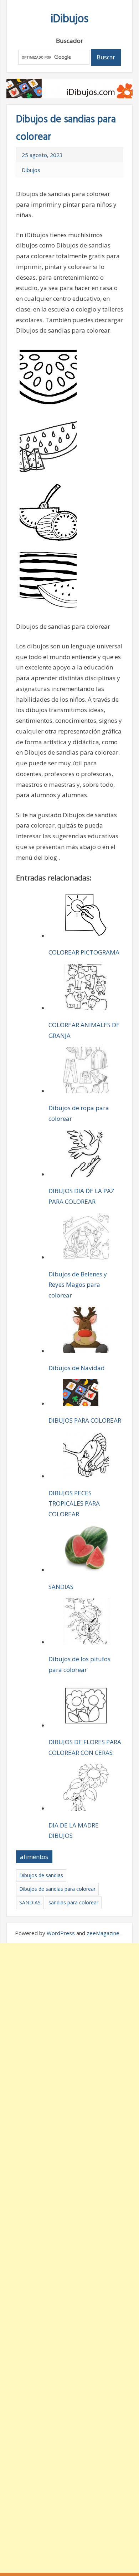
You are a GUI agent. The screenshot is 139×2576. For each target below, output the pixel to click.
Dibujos (31, 170)
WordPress (61, 1933)
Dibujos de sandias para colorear (57, 1889)
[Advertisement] (69, 2258)
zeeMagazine (103, 1933)
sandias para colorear (73, 1902)
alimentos (34, 1857)
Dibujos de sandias (41, 1875)
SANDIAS (30, 1902)
